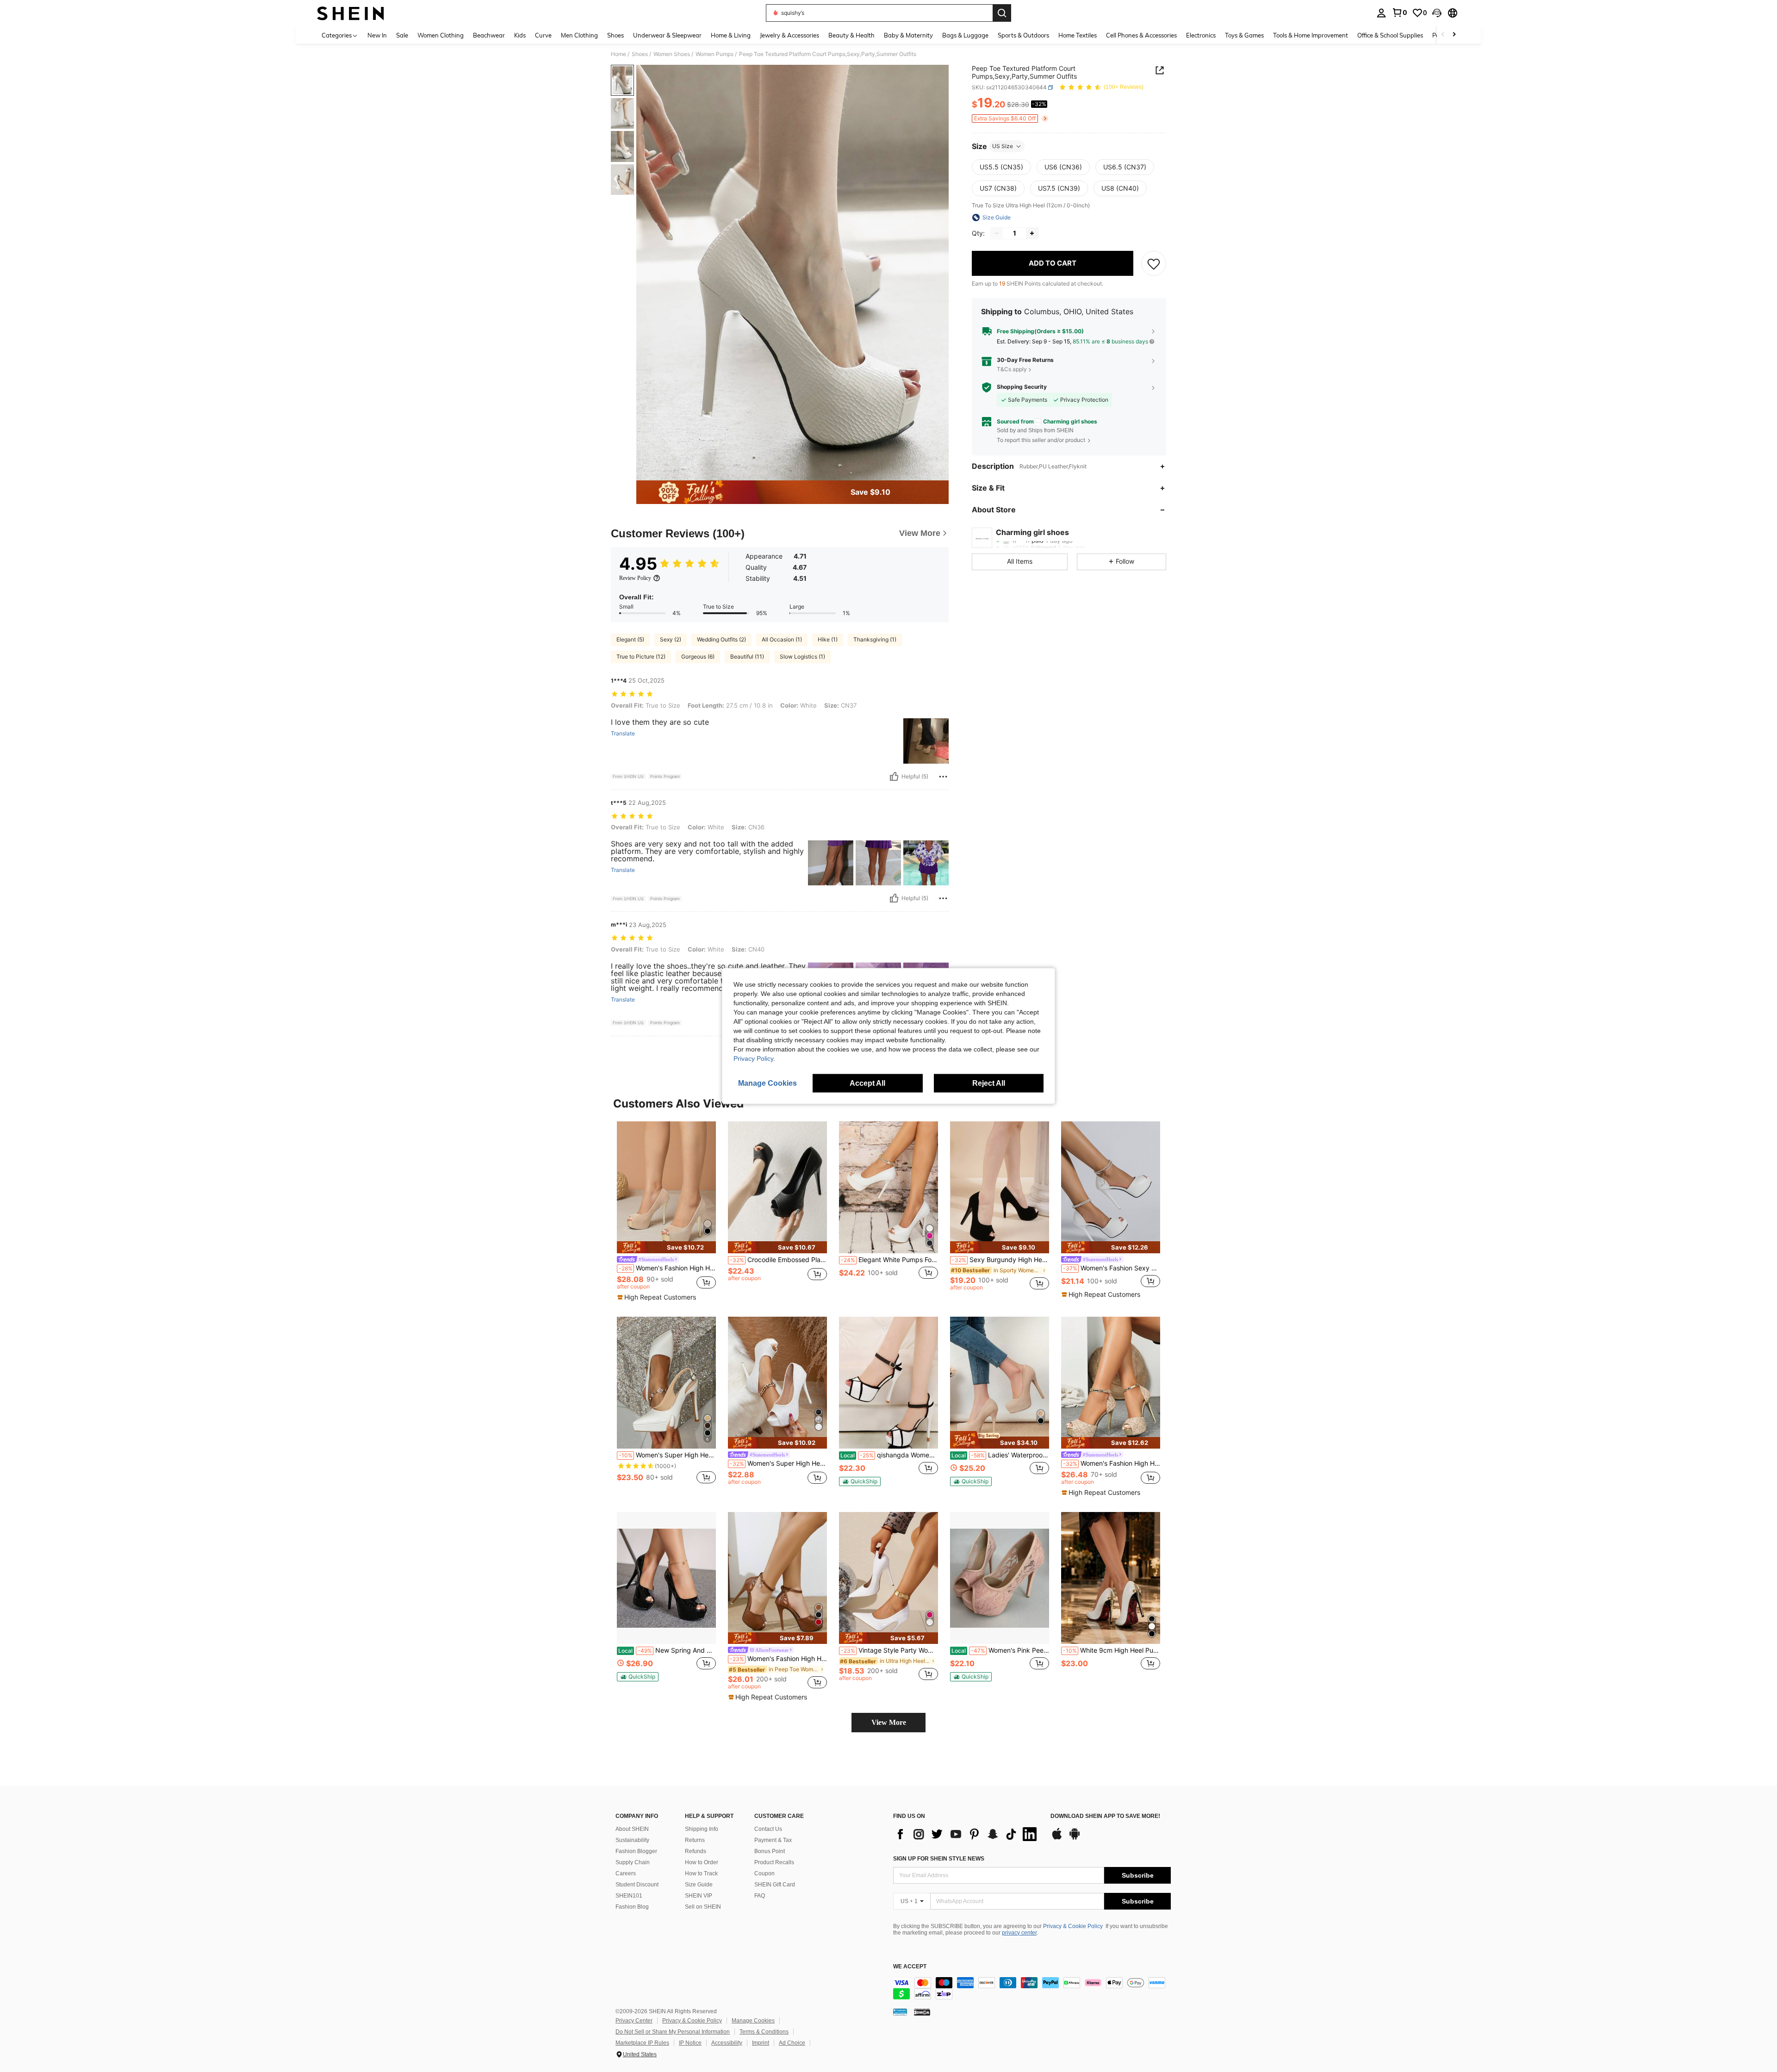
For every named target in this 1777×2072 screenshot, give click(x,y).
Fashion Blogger (636, 1851)
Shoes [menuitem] (615, 35)
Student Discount (637, 1885)
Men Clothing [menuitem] (579, 35)
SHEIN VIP (699, 1896)
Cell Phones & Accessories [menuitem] (1141, 35)
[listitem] (666, 1212)
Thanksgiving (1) (875, 639)
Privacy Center (634, 2021)
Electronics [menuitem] (1201, 35)
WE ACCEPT (910, 1967)
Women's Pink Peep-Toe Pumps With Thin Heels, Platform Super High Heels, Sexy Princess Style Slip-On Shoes (1000, 1650)
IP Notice (690, 2043)
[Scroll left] (1443, 35)
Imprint (761, 2043)
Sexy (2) (671, 639)
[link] (1399, 12)
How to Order (702, 1862)
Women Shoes (672, 54)
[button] (1437, 13)
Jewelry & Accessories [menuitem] (789, 35)
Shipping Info (702, 1829)
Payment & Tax (773, 1840)
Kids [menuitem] (520, 35)
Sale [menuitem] (402, 35)
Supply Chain (633, 1862)
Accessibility (727, 2043)
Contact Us (768, 1829)
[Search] (1002, 13)
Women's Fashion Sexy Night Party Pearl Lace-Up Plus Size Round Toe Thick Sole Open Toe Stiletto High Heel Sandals (1112, 1268)
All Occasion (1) (782, 639)
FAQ (760, 1896)
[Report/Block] (943, 777)
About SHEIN (632, 1829)
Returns (695, 1840)
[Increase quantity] (1032, 233)
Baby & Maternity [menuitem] (908, 35)
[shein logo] (351, 13)
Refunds (696, 1851)
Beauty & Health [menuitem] (851, 35)
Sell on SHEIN (703, 1907)
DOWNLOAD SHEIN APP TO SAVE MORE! (1105, 1816)
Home (618, 54)
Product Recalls (774, 1862)
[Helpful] (894, 777)
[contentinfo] (1032, 1988)
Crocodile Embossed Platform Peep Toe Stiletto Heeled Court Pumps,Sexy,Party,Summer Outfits (778, 1260)
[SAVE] (1154, 263)
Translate (623, 734)
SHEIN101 (629, 1896)
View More (889, 1722)
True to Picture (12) (641, 656)
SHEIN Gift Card (775, 1885)
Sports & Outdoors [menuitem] (1023, 35)
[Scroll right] (1454, 35)
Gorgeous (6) (698, 656)
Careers (626, 1873)
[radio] (1001, 167)
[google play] (1075, 1838)
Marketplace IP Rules (642, 2043)
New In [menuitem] (377, 35)
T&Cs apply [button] (1012, 369)
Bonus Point (770, 1851)
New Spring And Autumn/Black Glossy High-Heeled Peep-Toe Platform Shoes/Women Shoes (667, 1650)
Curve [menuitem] (543, 35)
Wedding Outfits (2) (721, 639)
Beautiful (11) (747, 656)
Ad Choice (792, 2043)
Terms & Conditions (764, 2032)
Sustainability (632, 1840)
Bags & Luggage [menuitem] (965, 35)
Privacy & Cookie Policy (1073, 1926)
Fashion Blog (632, 1907)
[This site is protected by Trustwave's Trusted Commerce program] (900, 2012)
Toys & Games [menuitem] (1244, 35)
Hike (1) (828, 639)
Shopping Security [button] (1022, 387)
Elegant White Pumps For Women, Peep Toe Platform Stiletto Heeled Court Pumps (889, 1260)
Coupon (764, 1873)
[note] (666, 1247)
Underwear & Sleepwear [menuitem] (667, 35)
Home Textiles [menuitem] (1078, 35)
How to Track (701, 1873)
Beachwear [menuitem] (489, 35)
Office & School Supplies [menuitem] (1390, 35)
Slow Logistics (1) (802, 656)
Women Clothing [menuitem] (441, 35)
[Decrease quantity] (997, 233)
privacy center (1019, 1933)
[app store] (1057, 1838)
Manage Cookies (753, 2021)
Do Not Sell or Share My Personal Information (673, 2032)
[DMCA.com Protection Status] (922, 2012)
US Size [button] (1003, 146)
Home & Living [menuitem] (731, 35)
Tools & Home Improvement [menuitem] (1311, 35)
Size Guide (699, 1885)
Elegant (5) (630, 639)
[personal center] (1381, 13)
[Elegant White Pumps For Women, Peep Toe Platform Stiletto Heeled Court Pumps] (888, 1187)
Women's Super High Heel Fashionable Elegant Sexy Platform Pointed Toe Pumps (667, 1455)
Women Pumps (715, 54)
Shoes (640, 54)
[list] (967, 1834)
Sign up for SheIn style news (939, 1859)
